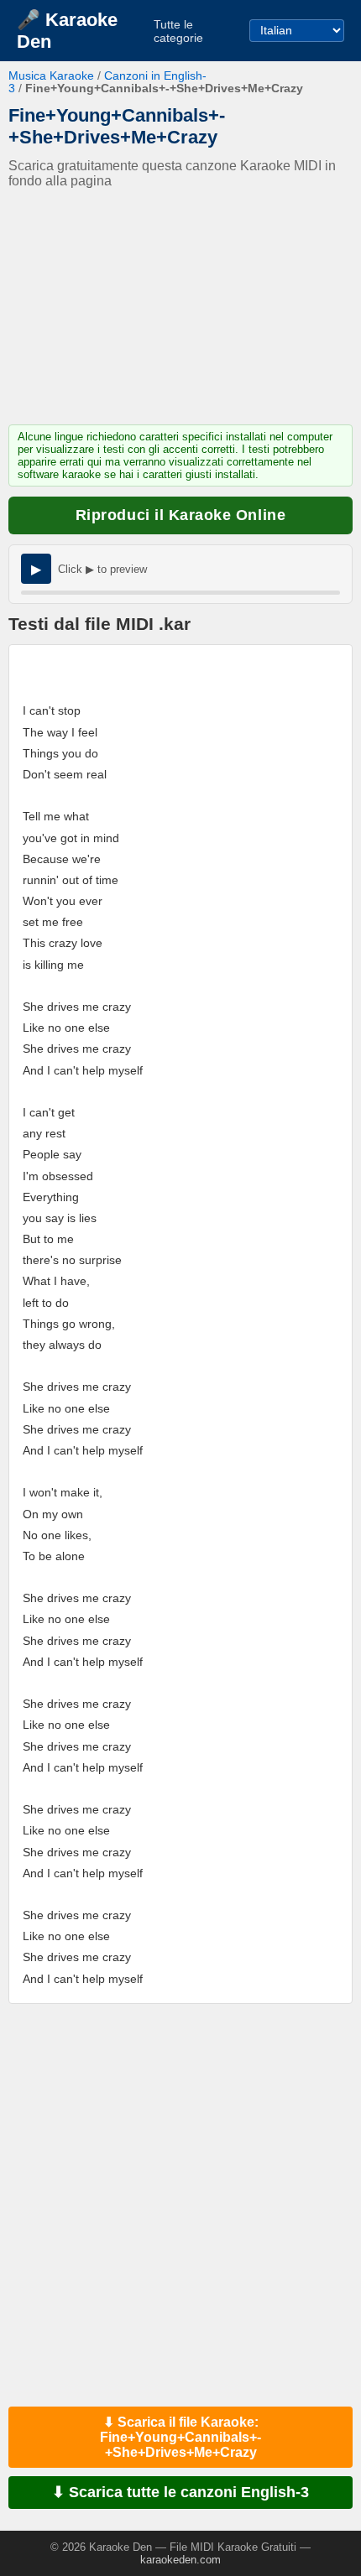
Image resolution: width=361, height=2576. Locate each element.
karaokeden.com (180, 2560)
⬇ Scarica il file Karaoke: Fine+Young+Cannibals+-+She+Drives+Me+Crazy (180, 2437)
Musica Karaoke (51, 76)
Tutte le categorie (178, 31)
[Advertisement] (180, 307)
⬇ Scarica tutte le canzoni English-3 (180, 2492)
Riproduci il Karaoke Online (180, 515)
